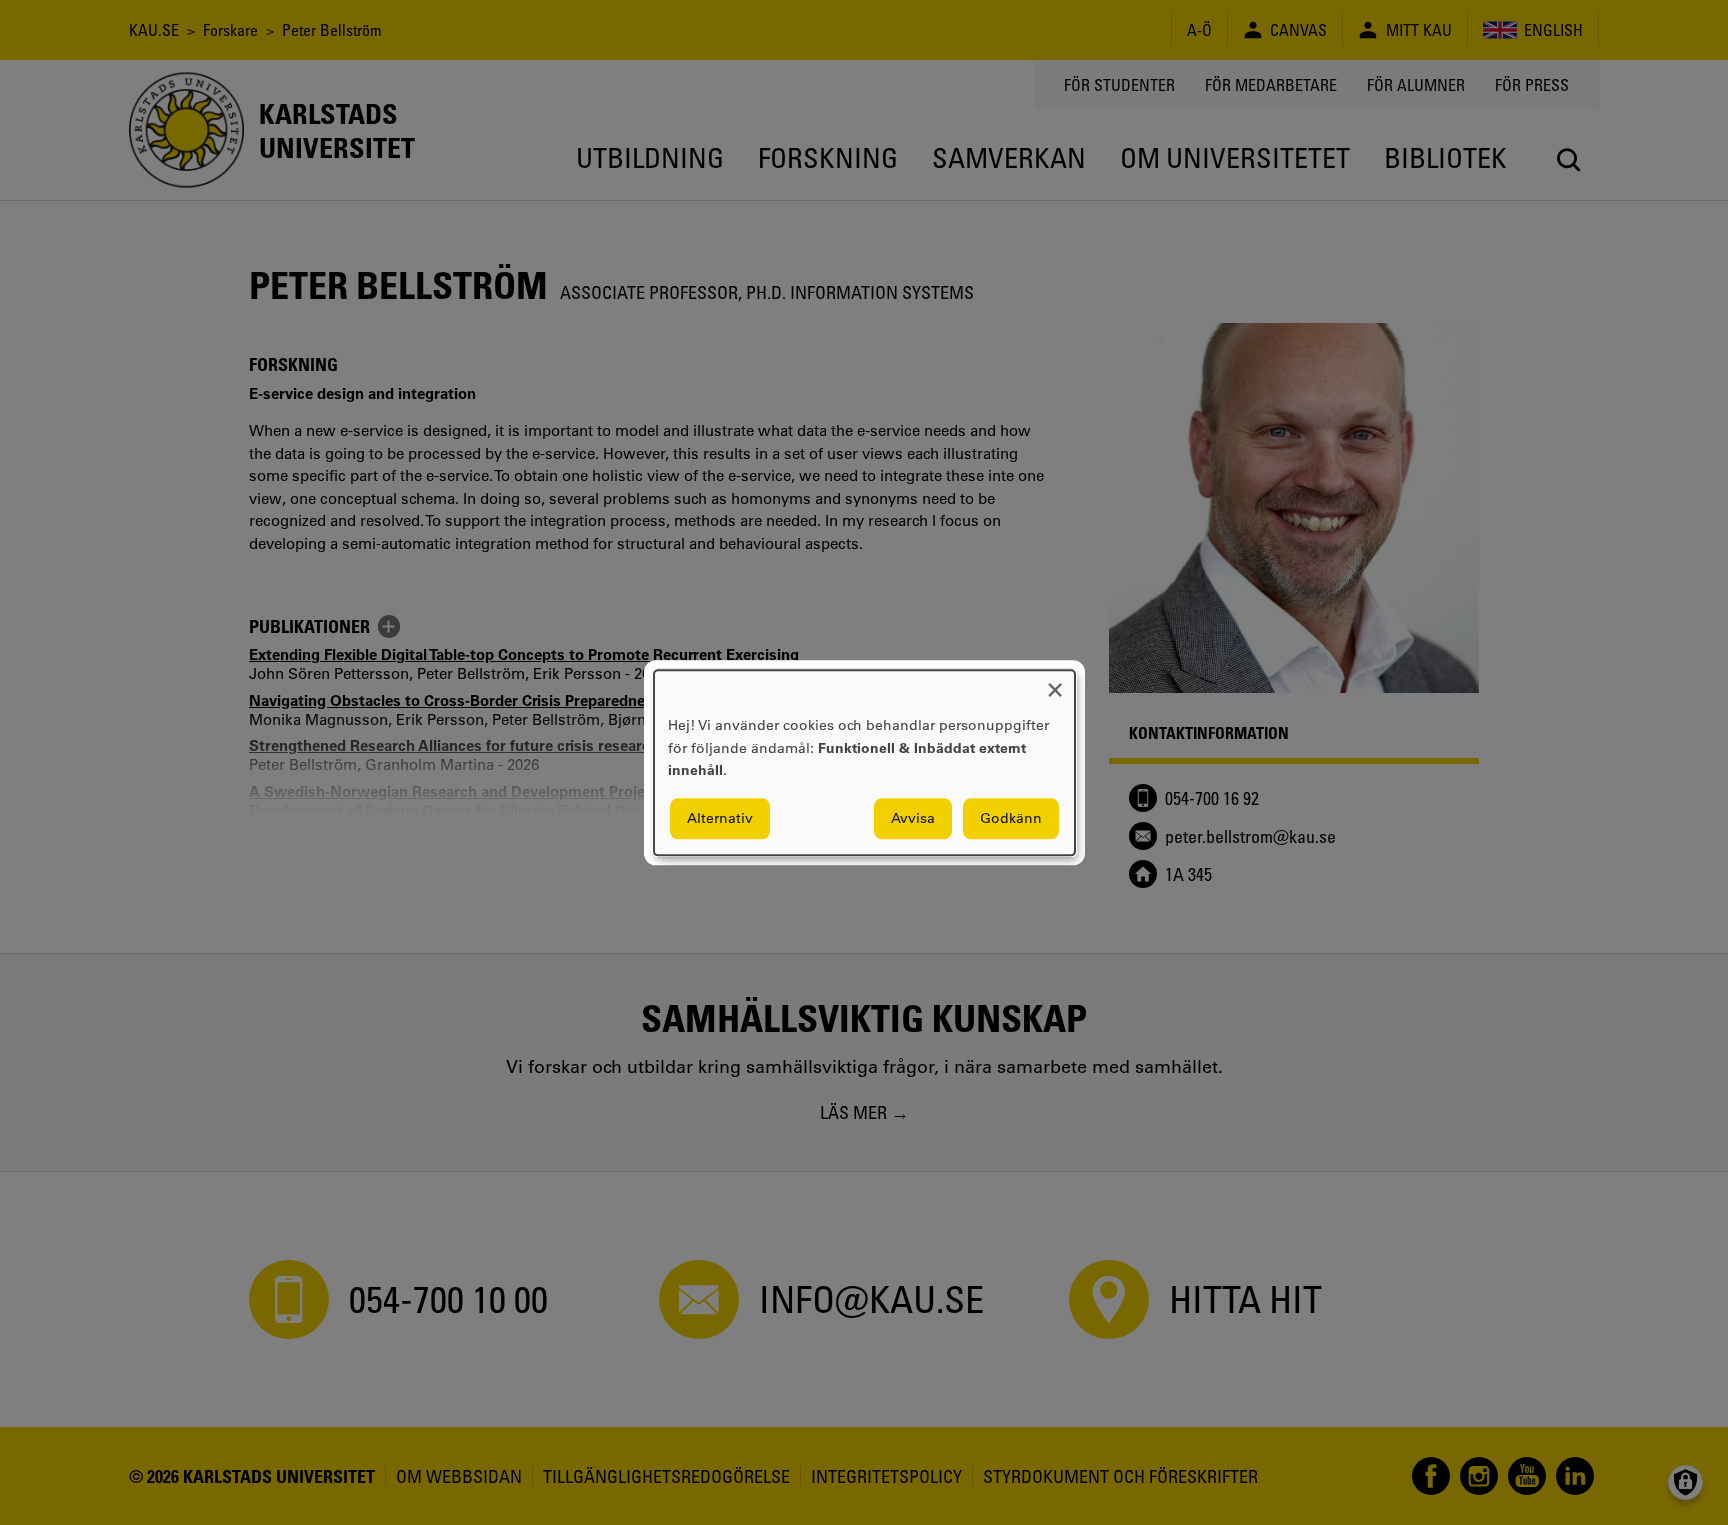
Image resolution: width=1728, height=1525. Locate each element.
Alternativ (720, 818)
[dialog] (864, 762)
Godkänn (1011, 818)
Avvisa (913, 818)
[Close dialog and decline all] (1055, 682)
